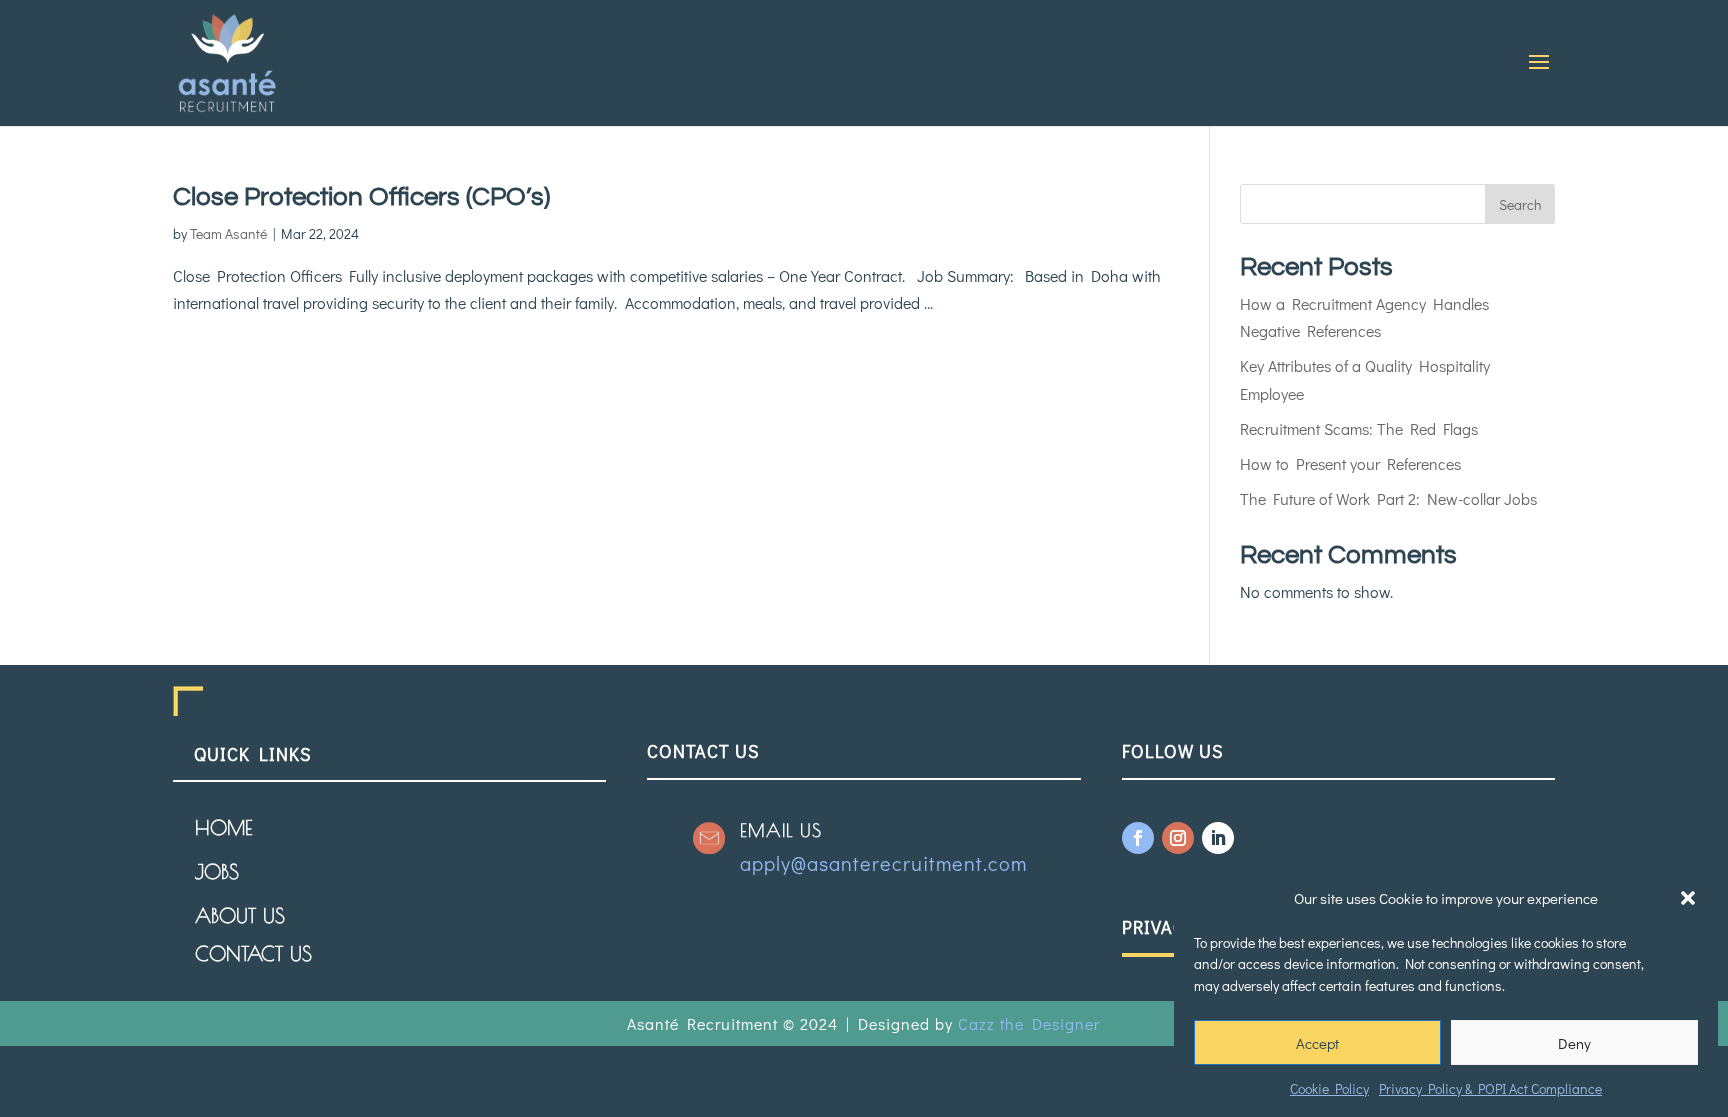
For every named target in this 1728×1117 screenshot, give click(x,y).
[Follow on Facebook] (1138, 838)
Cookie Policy (1329, 1088)
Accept (1317, 1042)
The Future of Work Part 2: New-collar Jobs (1388, 498)
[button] (1688, 898)
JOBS (217, 871)
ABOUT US (240, 915)
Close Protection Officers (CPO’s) (361, 197)
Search (1520, 204)
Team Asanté (228, 233)
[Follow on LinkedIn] (1218, 838)
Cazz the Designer (1029, 1023)
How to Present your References (1350, 463)
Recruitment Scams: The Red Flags (1359, 428)
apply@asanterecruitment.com (883, 863)
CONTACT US (253, 953)
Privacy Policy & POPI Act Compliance (1490, 1088)
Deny (1574, 1042)
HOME (223, 827)
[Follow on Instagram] (1178, 838)
